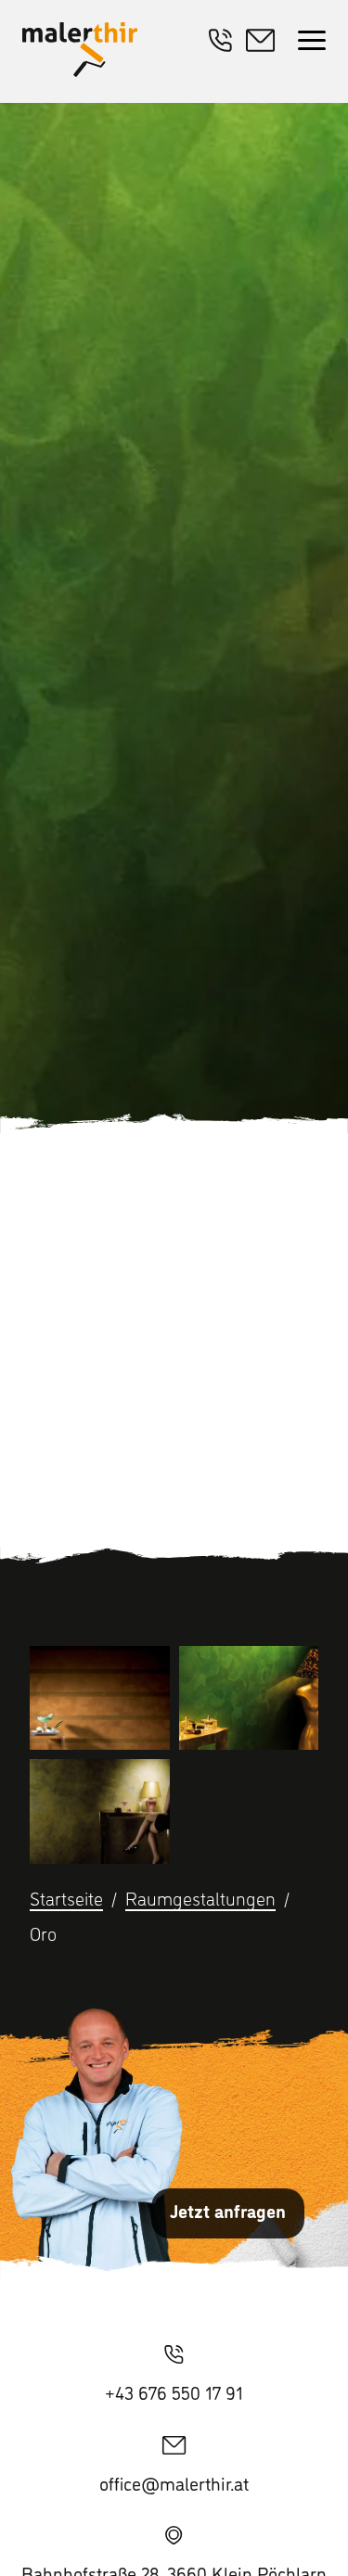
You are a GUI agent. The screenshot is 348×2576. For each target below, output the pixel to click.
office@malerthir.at (174, 2483)
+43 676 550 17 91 (174, 2392)
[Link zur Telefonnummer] (220, 43)
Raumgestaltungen (200, 1898)
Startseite (66, 1898)
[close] (312, 42)
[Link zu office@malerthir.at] (265, 43)
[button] (312, 42)
